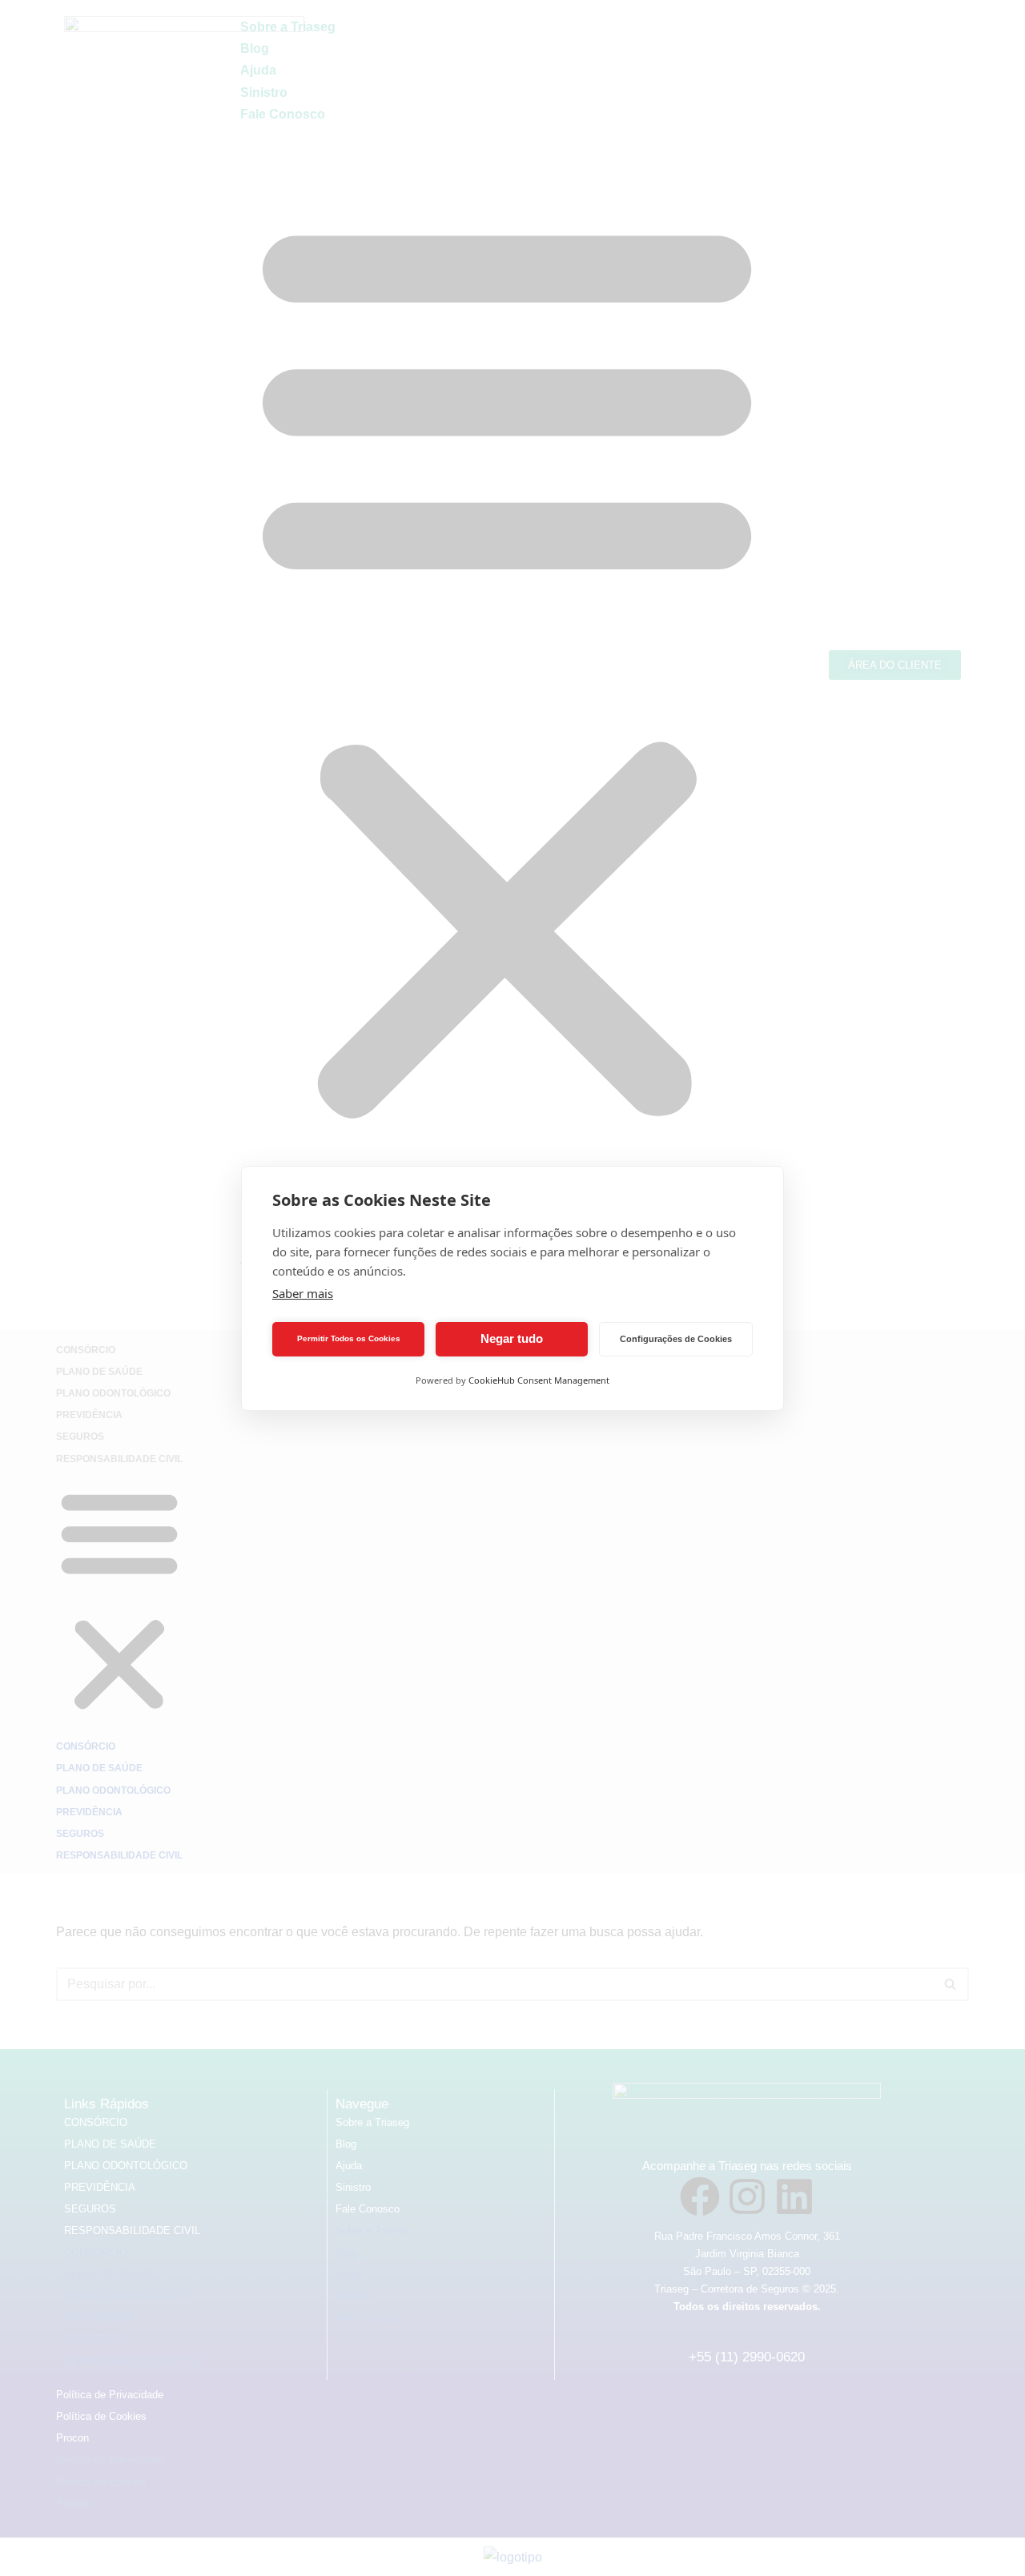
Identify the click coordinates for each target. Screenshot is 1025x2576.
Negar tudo (512, 1338)
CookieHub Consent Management (539, 1380)
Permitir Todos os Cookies (349, 1338)
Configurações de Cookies (676, 1339)
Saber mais (303, 1293)
